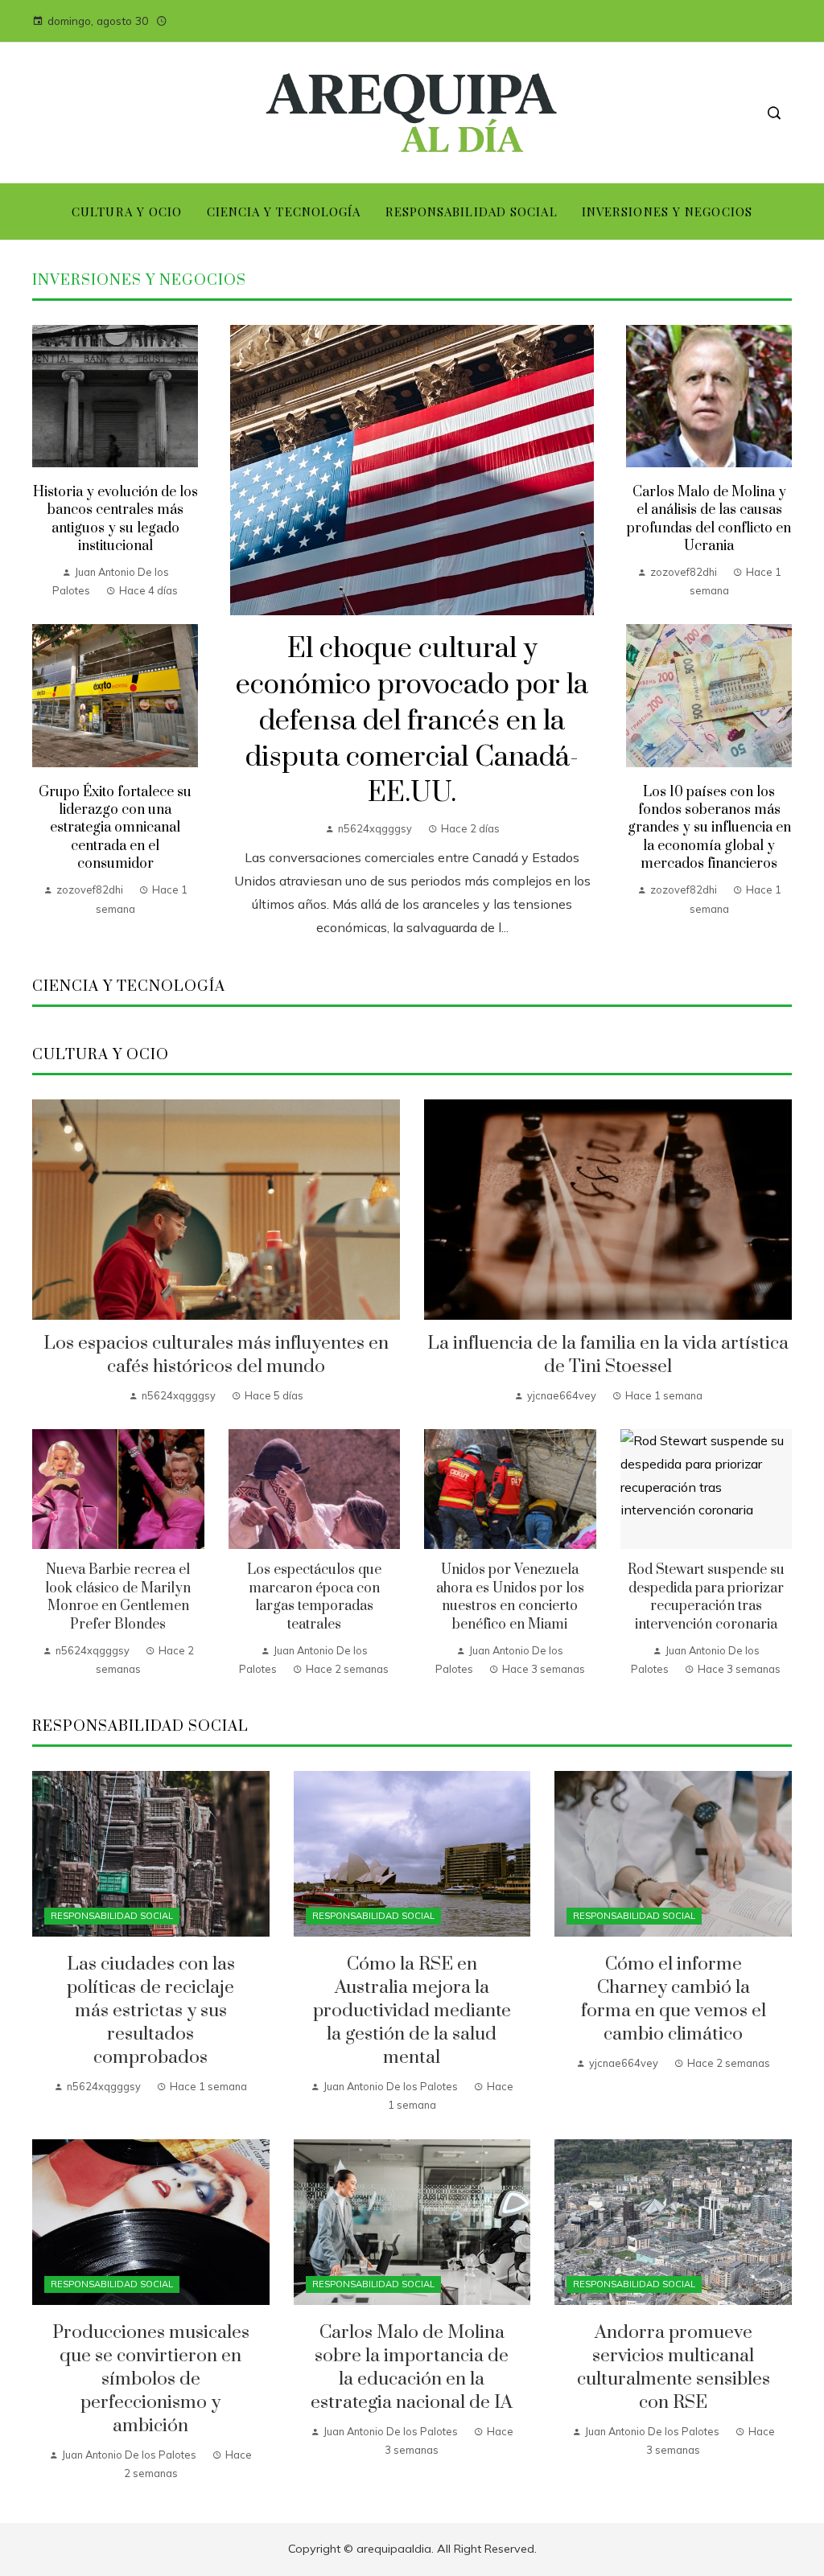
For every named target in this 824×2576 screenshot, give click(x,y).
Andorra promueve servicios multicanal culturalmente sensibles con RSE (674, 2368)
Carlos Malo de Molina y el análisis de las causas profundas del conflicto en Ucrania (709, 519)
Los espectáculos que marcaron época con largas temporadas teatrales (314, 1597)
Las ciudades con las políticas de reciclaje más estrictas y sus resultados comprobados (151, 2011)
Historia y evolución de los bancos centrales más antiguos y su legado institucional (115, 519)
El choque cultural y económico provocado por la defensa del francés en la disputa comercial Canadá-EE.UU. (412, 721)
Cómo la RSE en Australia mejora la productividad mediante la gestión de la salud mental (412, 2011)
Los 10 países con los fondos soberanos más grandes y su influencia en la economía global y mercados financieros (709, 828)
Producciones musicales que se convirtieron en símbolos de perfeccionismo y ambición (151, 2379)
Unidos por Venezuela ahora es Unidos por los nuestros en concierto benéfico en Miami (510, 1597)
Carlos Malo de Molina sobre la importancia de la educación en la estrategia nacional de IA (412, 2368)
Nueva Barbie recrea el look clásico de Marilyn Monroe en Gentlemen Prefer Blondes (118, 1597)
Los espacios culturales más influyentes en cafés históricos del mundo (216, 1355)
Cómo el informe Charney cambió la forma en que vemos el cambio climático (674, 1999)
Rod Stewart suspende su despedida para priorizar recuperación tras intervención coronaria (706, 1597)
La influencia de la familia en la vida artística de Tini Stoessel (608, 1355)
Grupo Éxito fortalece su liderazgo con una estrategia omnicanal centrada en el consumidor (115, 828)
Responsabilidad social (112, 1916)
